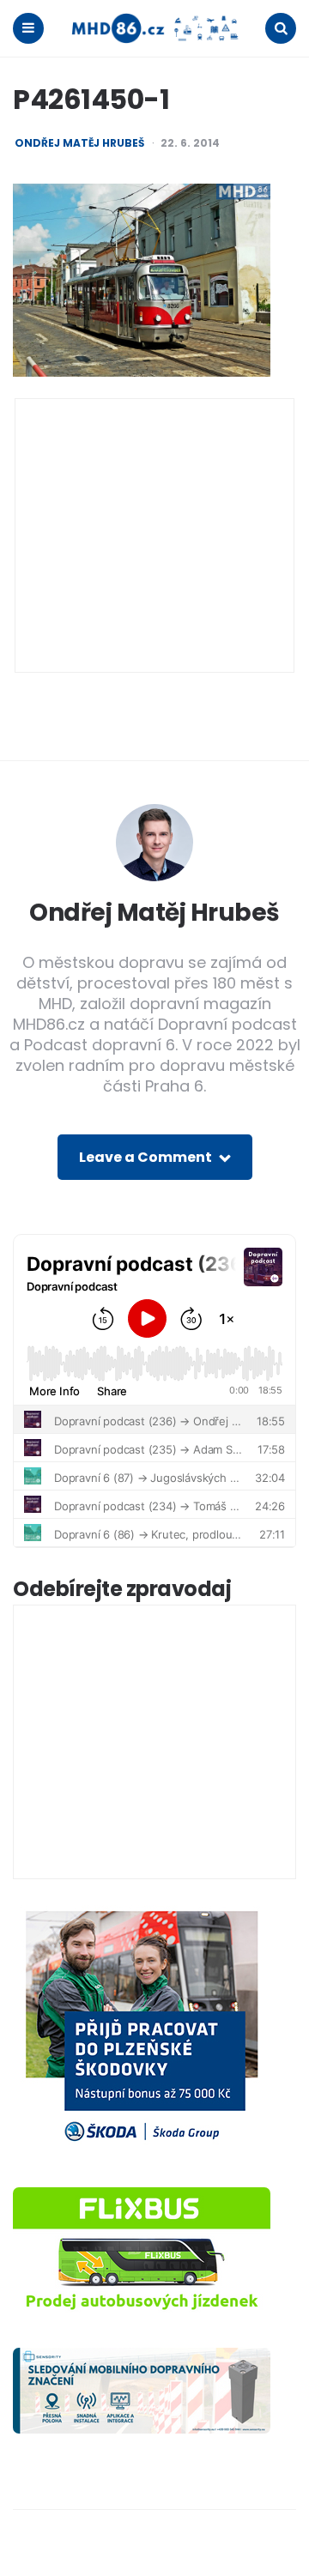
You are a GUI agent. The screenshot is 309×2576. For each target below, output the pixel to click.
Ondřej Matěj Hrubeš (79, 143)
